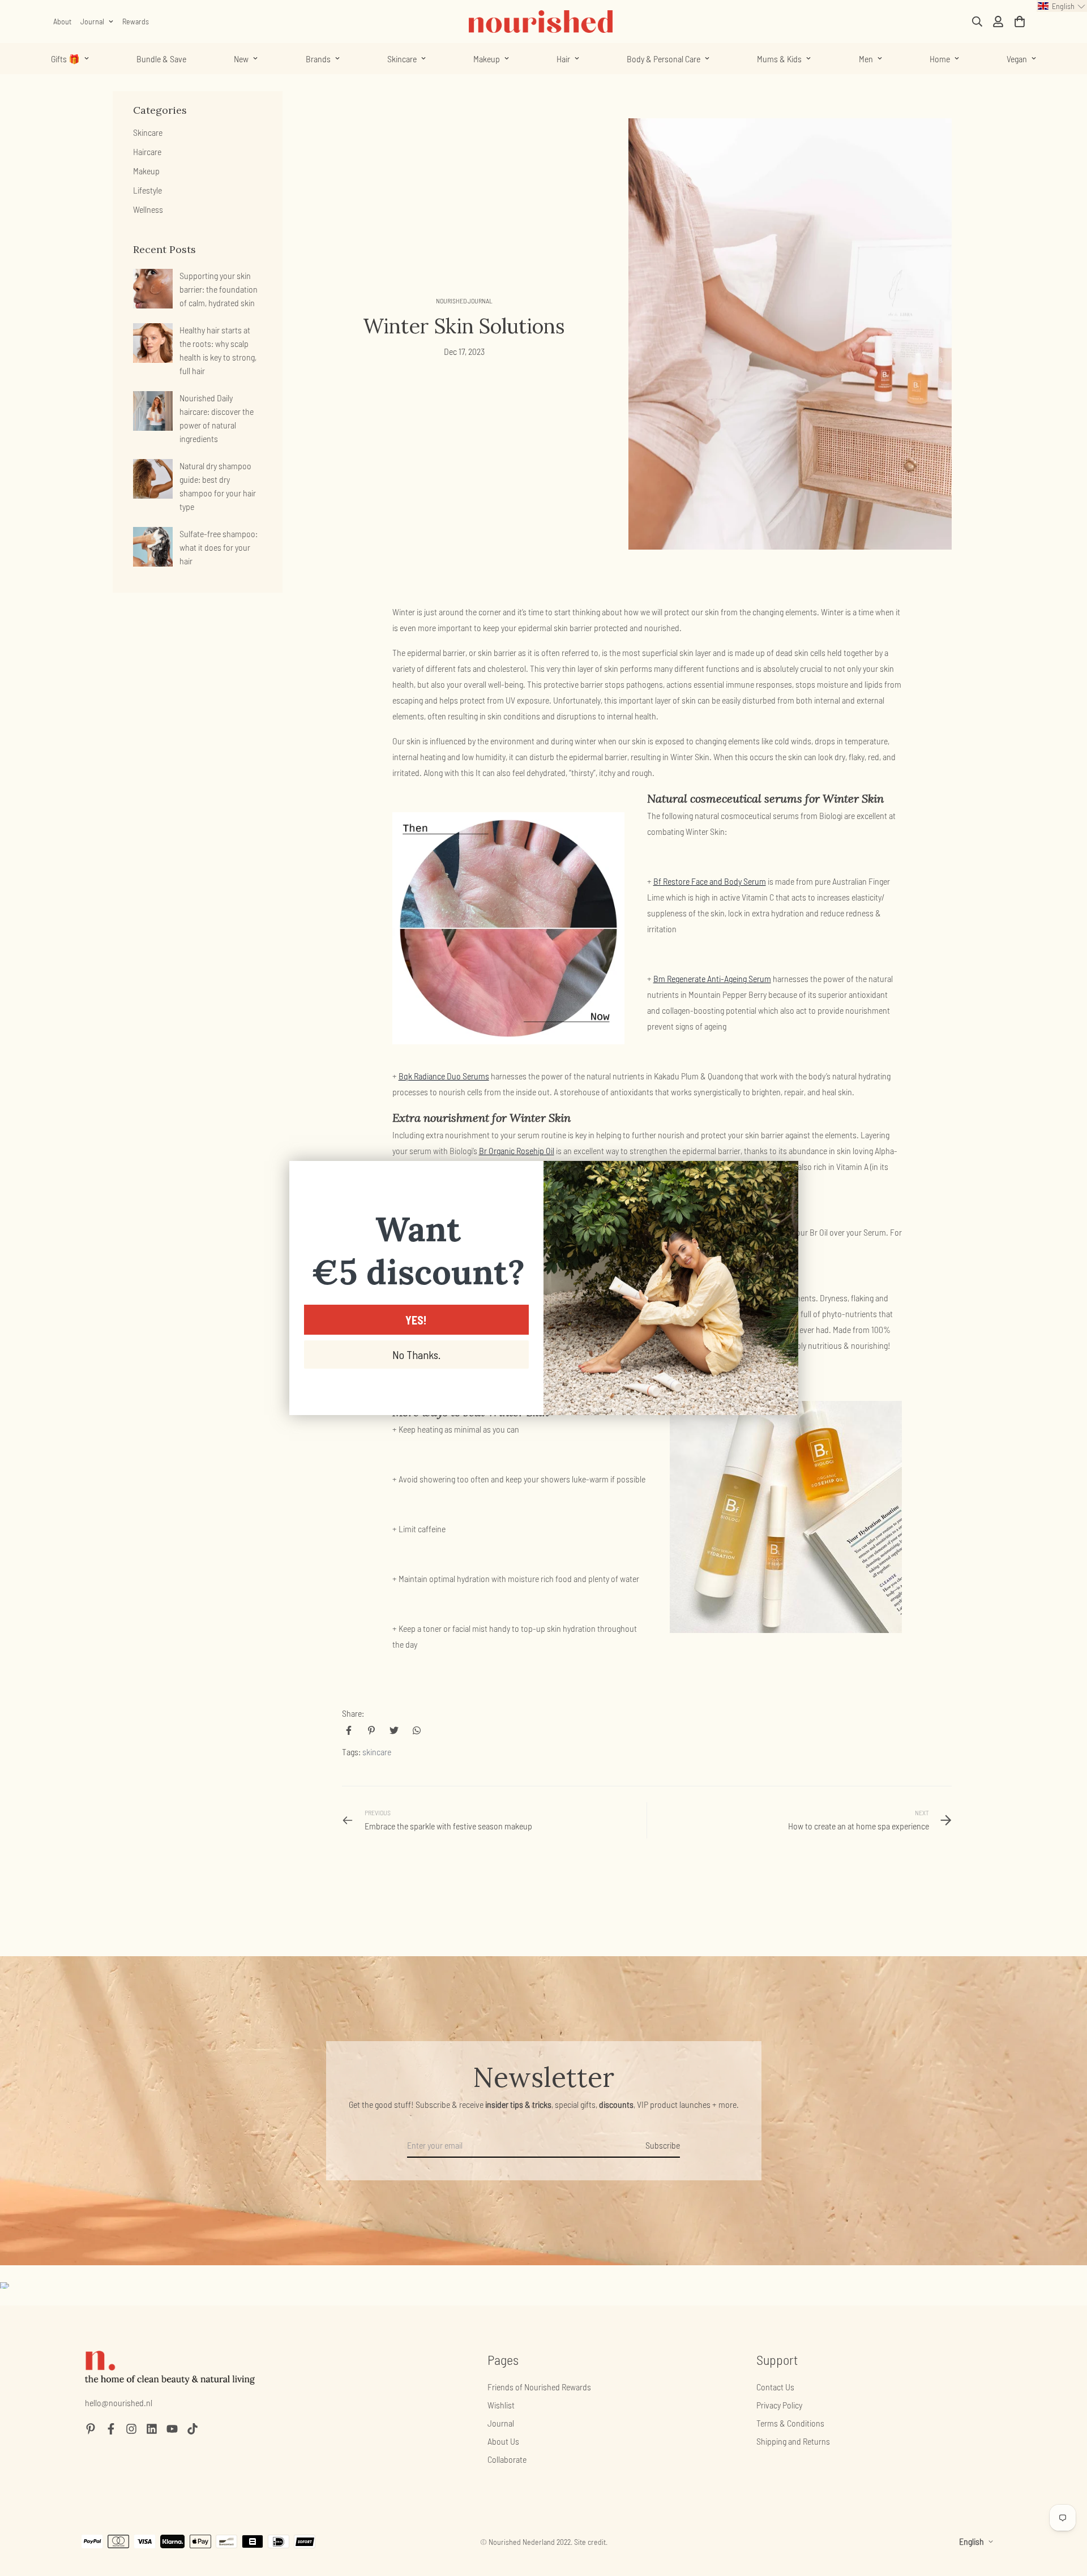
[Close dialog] (784, 1175)
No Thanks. (416, 1355)
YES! (416, 1320)
